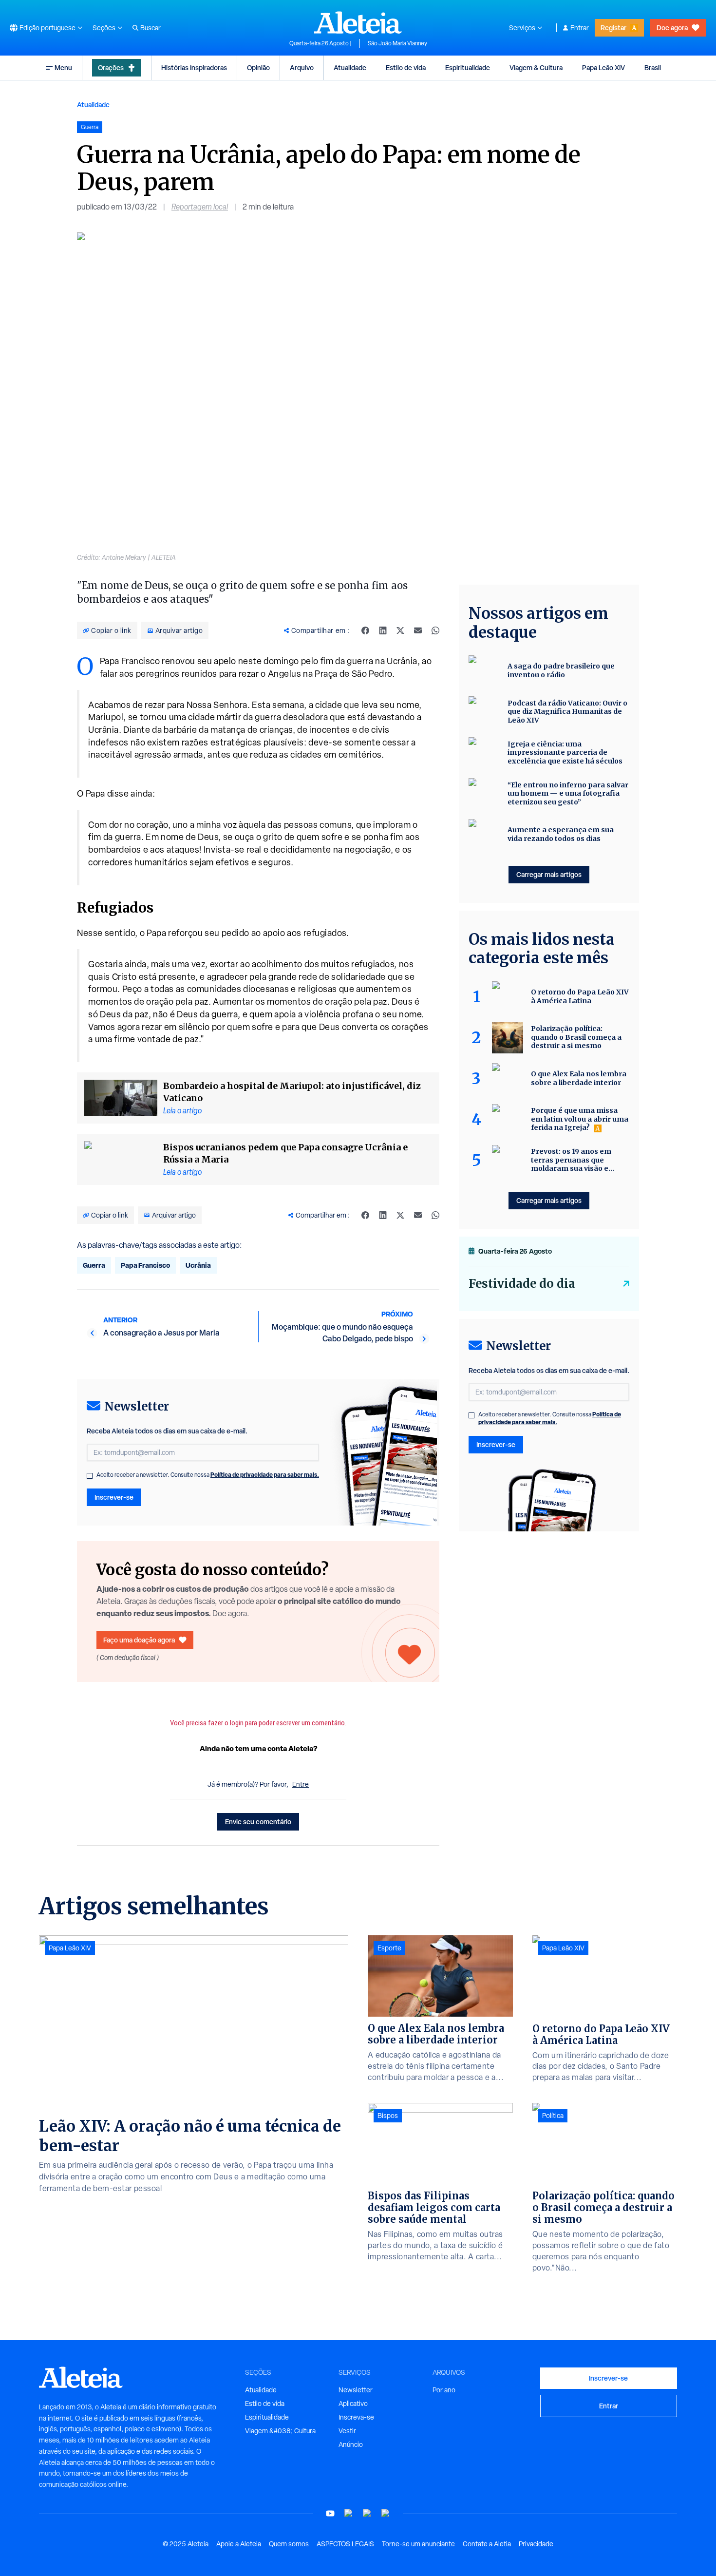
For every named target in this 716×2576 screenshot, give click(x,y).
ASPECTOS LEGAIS (345, 2544)
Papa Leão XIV (603, 67)
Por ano (444, 2390)
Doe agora (672, 28)
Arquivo (302, 67)
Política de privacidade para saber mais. (265, 1475)
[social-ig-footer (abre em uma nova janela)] (386, 2513)
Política (553, 2116)
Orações (111, 67)
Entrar (580, 28)
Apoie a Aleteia (239, 2544)
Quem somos (289, 2544)
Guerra (94, 1265)
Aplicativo (353, 2404)
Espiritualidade (468, 67)
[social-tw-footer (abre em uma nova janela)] (367, 2513)
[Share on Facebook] (365, 630)
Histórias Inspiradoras (194, 67)
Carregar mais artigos (549, 874)
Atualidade (350, 67)
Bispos (388, 2116)
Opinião (258, 67)
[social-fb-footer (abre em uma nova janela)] (349, 2513)
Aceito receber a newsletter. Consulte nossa (208, 1475)
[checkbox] (90, 1476)
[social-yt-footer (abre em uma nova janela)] (330, 2513)
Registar (613, 28)
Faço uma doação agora (139, 1640)
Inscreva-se (356, 2417)
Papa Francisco (145, 1265)
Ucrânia (198, 1265)
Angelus (285, 674)
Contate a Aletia (487, 2544)
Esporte (389, 1948)
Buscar (151, 28)
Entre (301, 1784)
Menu (63, 67)
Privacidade (536, 2544)
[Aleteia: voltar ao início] (358, 22)
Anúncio (351, 2444)
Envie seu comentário (258, 1822)
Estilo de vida (406, 67)
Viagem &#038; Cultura (280, 2431)
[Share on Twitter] (400, 630)
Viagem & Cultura (536, 67)
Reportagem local (200, 207)
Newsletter (356, 2390)
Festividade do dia (522, 1284)
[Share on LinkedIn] (383, 630)
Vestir (347, 2431)
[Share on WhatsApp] (435, 630)
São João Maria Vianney (397, 43)
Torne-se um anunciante (418, 2544)
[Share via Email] (418, 630)
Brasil (653, 67)
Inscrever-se (114, 1497)
